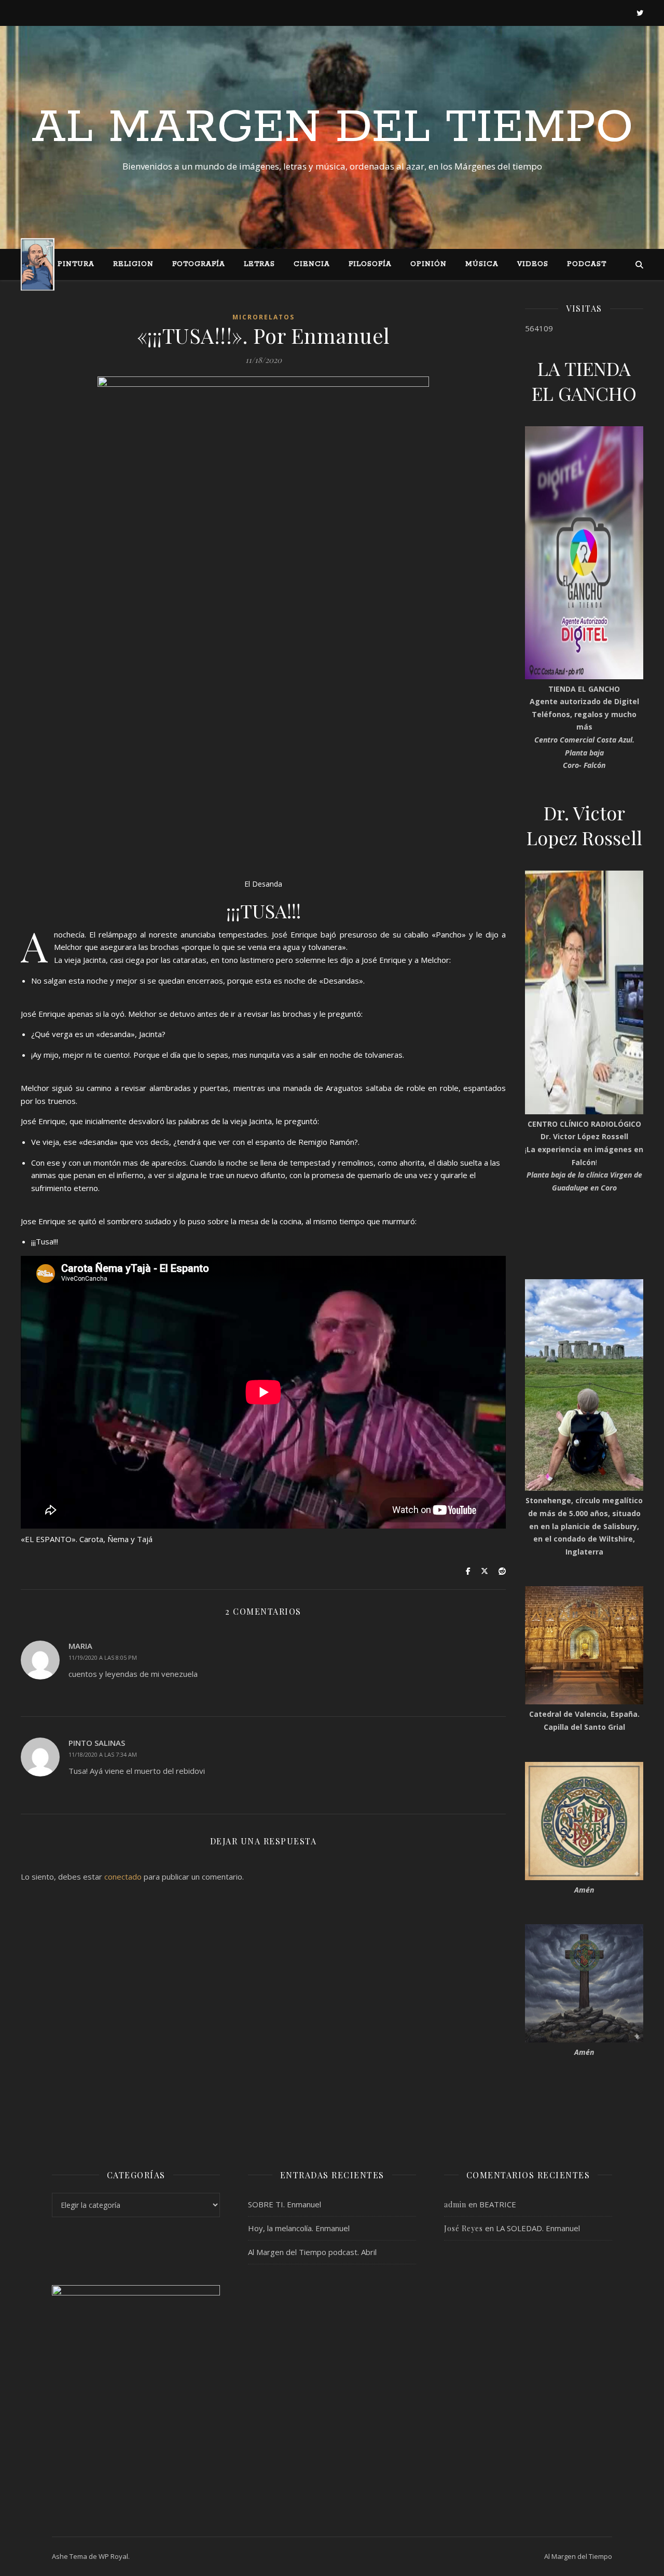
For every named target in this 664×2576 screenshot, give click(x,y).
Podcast (587, 264)
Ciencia (312, 264)
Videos (533, 264)
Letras (259, 264)
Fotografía (199, 264)
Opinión (428, 264)
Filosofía (370, 264)
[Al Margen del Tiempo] (38, 264)
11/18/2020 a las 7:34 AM (103, 1754)
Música (482, 264)
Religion (133, 264)
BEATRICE (498, 2204)
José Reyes (464, 2228)
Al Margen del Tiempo (332, 128)
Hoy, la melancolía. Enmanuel (299, 2228)
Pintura (76, 264)
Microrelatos (264, 317)
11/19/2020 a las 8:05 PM (103, 1657)
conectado (123, 1877)
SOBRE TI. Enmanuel (285, 2204)
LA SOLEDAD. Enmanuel (538, 2228)
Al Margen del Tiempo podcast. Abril (312, 2252)
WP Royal (113, 2556)
